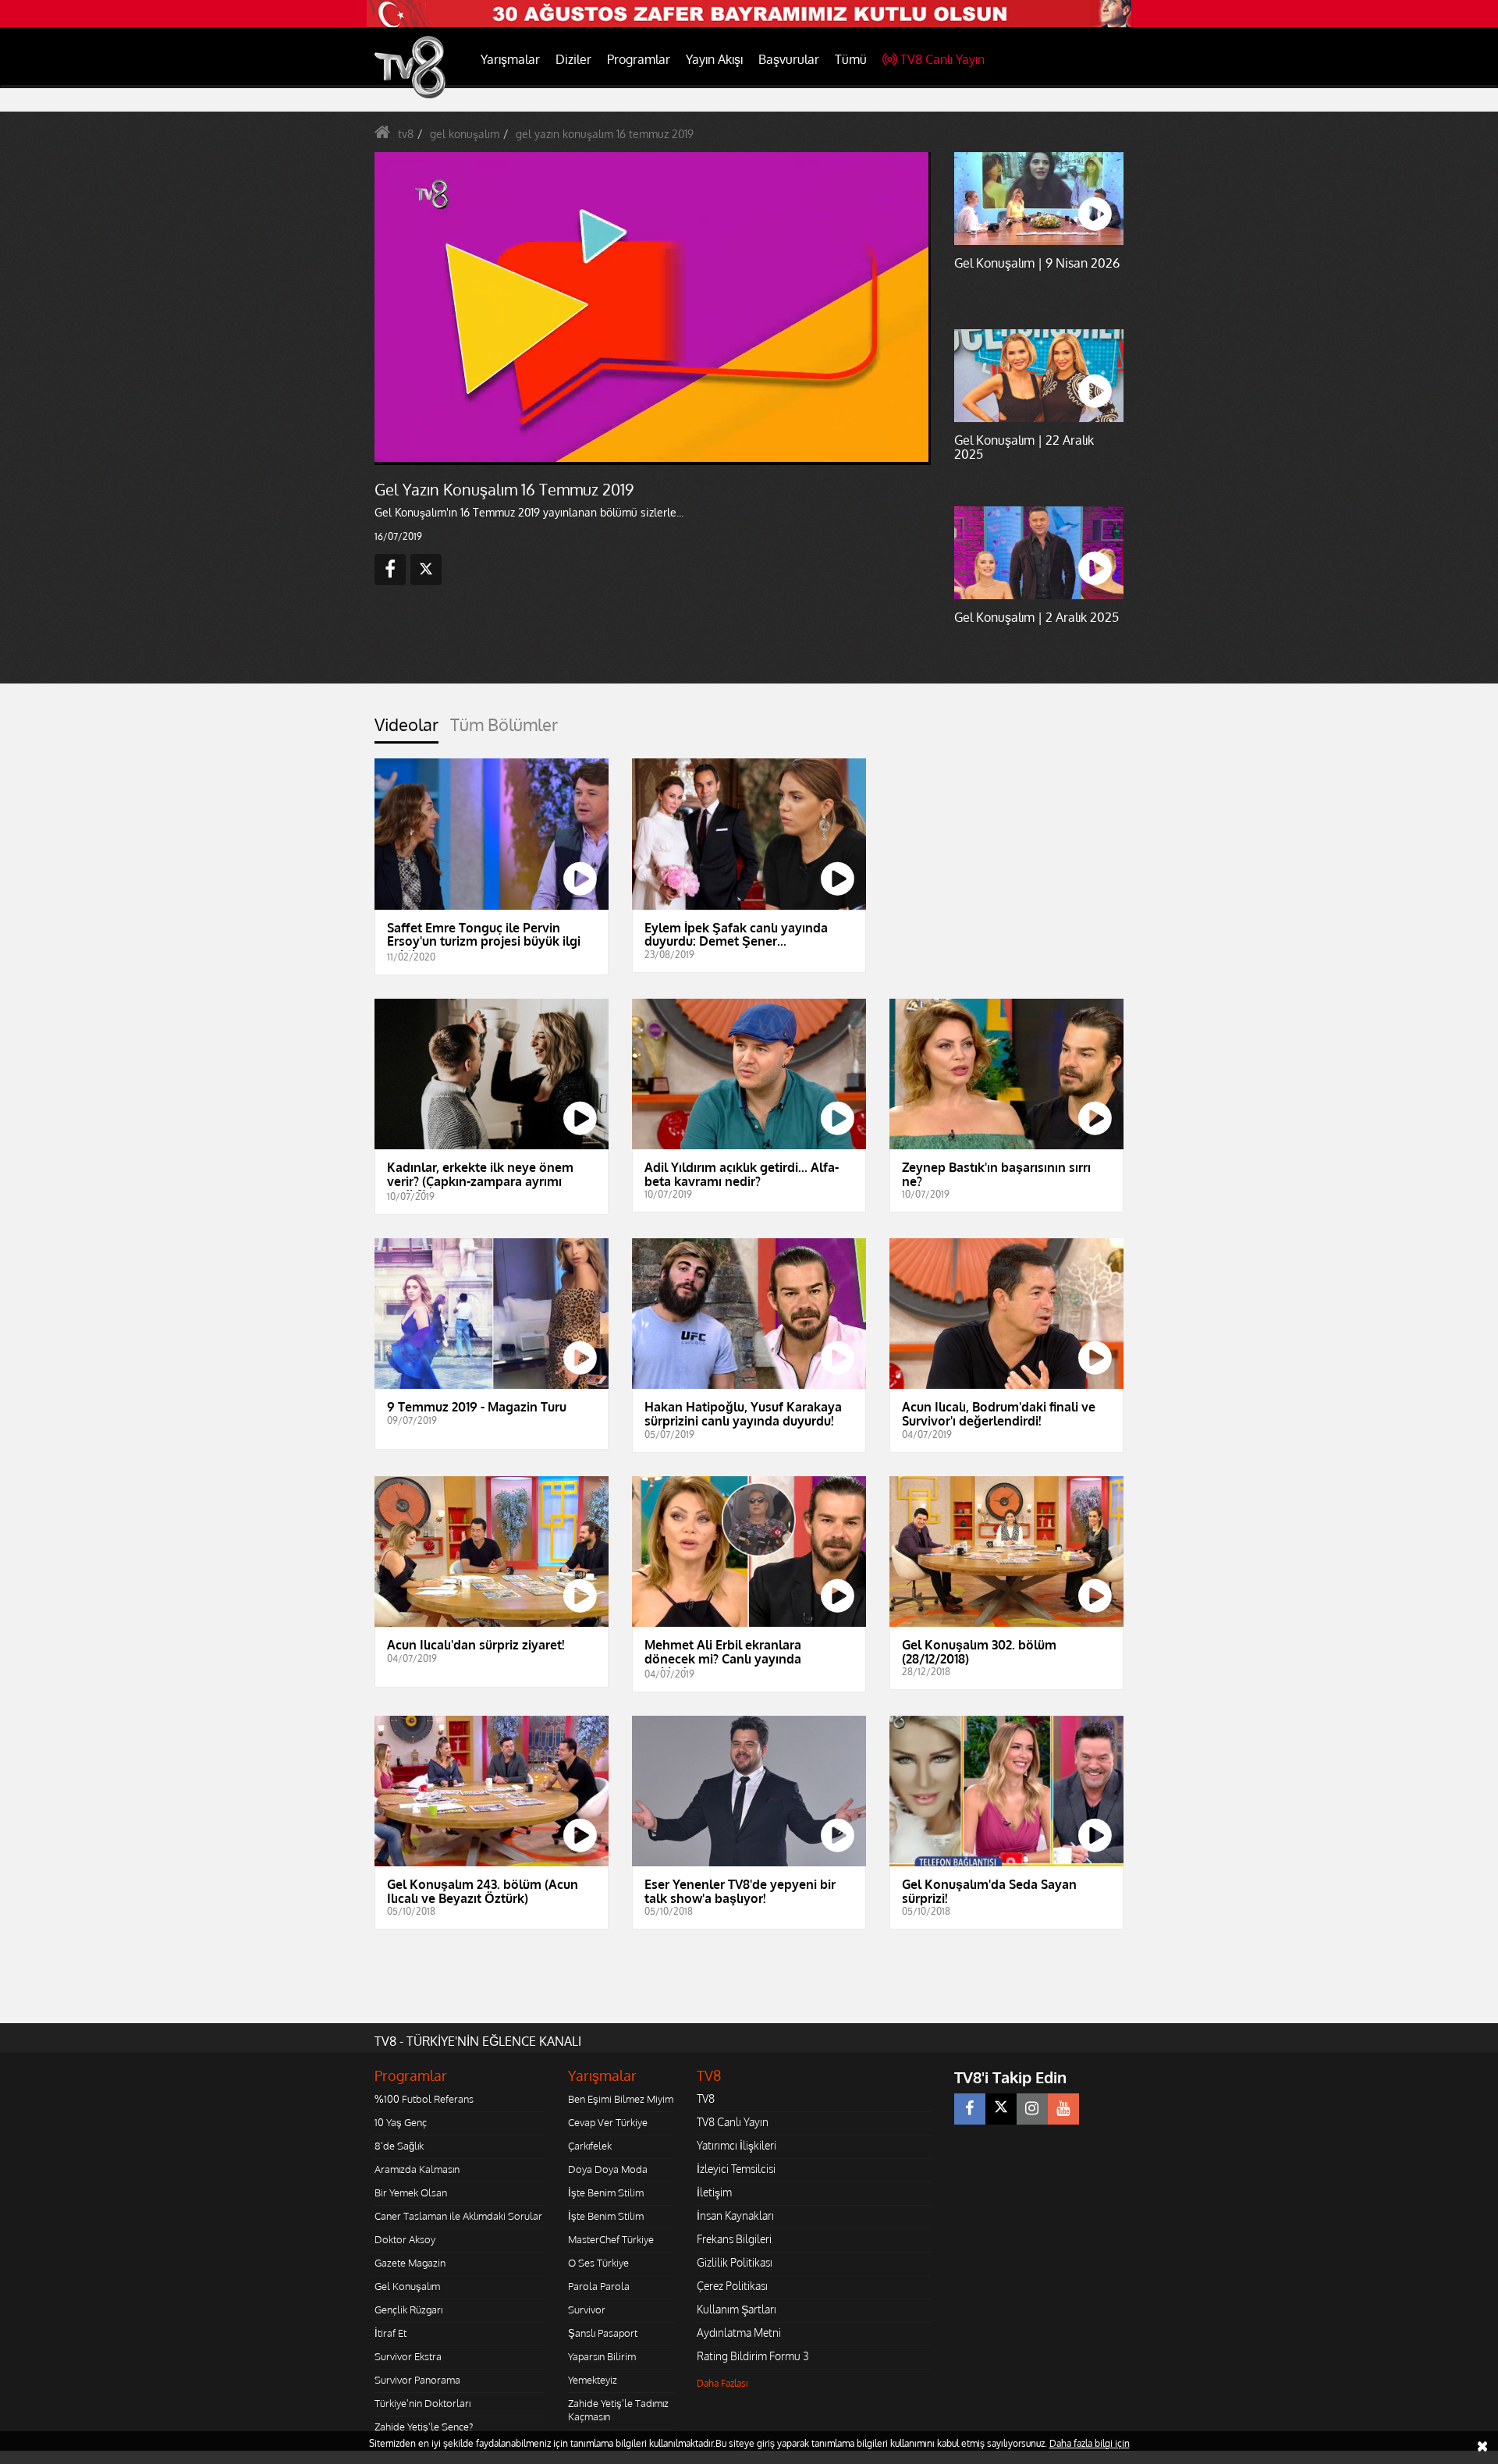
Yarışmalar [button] (510, 59)
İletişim (714, 2192)
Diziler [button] (573, 59)
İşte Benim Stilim (606, 2192)
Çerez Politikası (732, 2286)
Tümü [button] (851, 59)
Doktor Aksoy (405, 2239)
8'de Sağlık (399, 2146)
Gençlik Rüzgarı (408, 2310)
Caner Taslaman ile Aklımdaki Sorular (458, 2216)
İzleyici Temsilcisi (736, 2169)
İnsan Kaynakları (735, 2215)
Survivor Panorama (417, 2380)
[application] (651, 308)
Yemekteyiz (593, 2380)
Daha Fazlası (722, 2383)
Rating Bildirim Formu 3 (753, 2356)
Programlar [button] (639, 59)
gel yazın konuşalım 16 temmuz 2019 (605, 134)
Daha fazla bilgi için (1090, 2443)
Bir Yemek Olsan (411, 2192)
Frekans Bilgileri (734, 2239)
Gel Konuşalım (407, 2286)
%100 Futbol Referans (424, 2099)
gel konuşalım (465, 134)
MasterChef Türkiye (611, 2239)
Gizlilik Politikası (735, 2262)
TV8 (706, 2098)
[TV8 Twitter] (1001, 2109)
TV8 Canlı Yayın (942, 59)
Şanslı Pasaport (603, 2333)
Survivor (587, 2310)
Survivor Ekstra (408, 2356)
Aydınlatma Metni (739, 2333)
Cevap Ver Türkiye (608, 2122)
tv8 (406, 134)
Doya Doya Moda (608, 2169)
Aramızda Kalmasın (417, 2169)
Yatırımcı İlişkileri (737, 2145)
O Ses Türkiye (598, 2263)
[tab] (406, 729)
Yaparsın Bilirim (602, 2356)
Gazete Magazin (410, 2263)
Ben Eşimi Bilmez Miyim (621, 2099)
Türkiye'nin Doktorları (422, 2403)
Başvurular (789, 59)
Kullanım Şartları (737, 2309)
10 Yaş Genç (401, 2122)
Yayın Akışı (714, 59)
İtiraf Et (390, 2333)
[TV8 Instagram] (1032, 2109)
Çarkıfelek (590, 2146)
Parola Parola (599, 2286)
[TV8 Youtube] (1063, 2109)
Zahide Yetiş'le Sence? (424, 2427)
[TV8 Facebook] (970, 2109)
